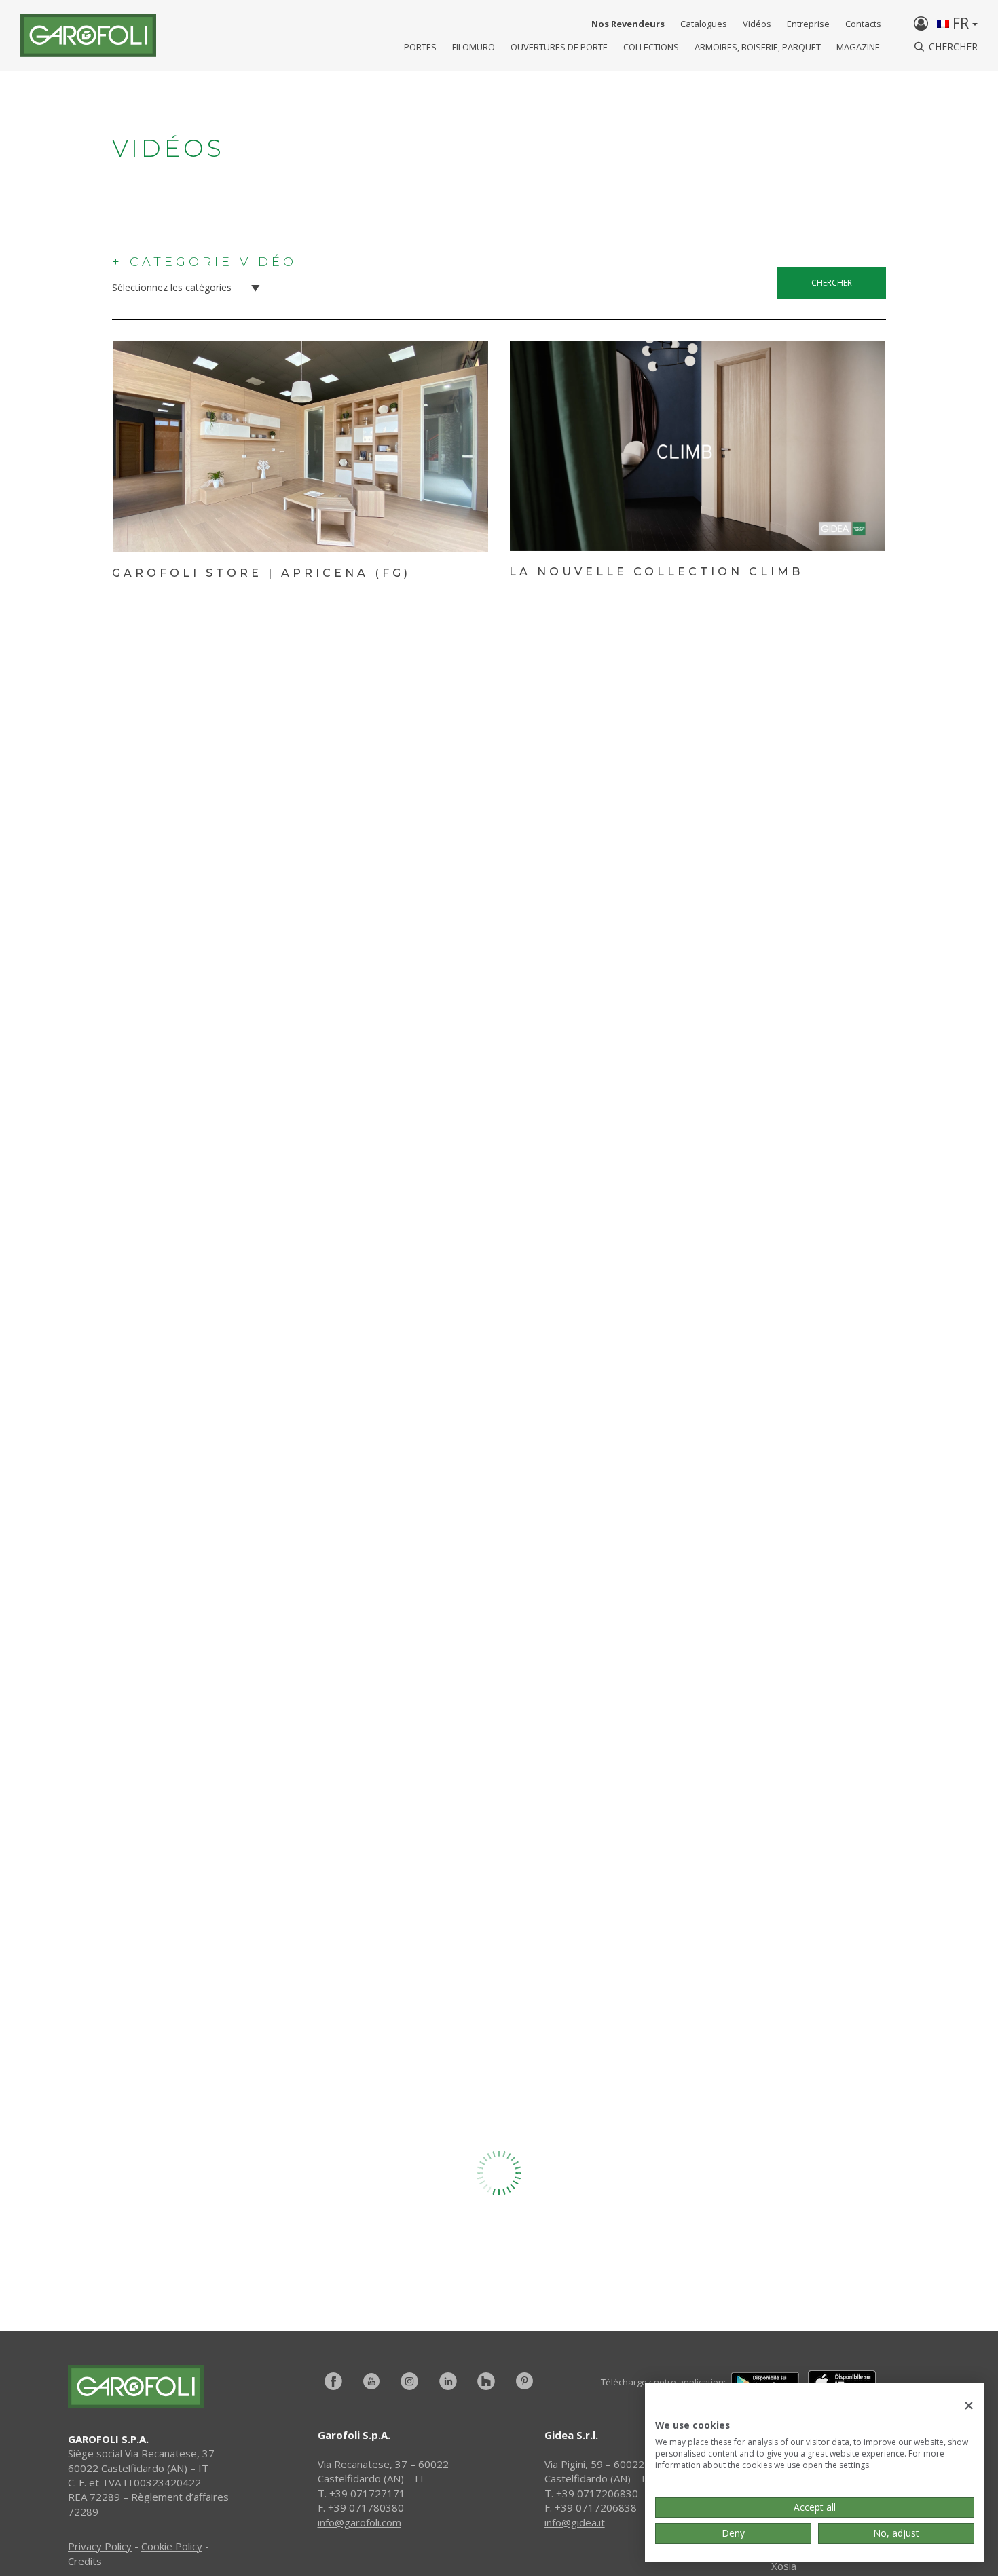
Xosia (784, 2566)
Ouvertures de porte (559, 47)
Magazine (858, 47)
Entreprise (808, 24)
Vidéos (757, 24)
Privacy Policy (100, 2546)
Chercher (832, 283)
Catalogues (704, 24)
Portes (420, 47)
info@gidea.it (575, 2522)
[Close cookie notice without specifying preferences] (969, 2406)
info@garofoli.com (359, 2522)
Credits (85, 2561)
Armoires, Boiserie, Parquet (758, 47)
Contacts (863, 24)
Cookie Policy (172, 2546)
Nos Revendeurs (628, 24)
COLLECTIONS (651, 47)
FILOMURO (474, 47)
